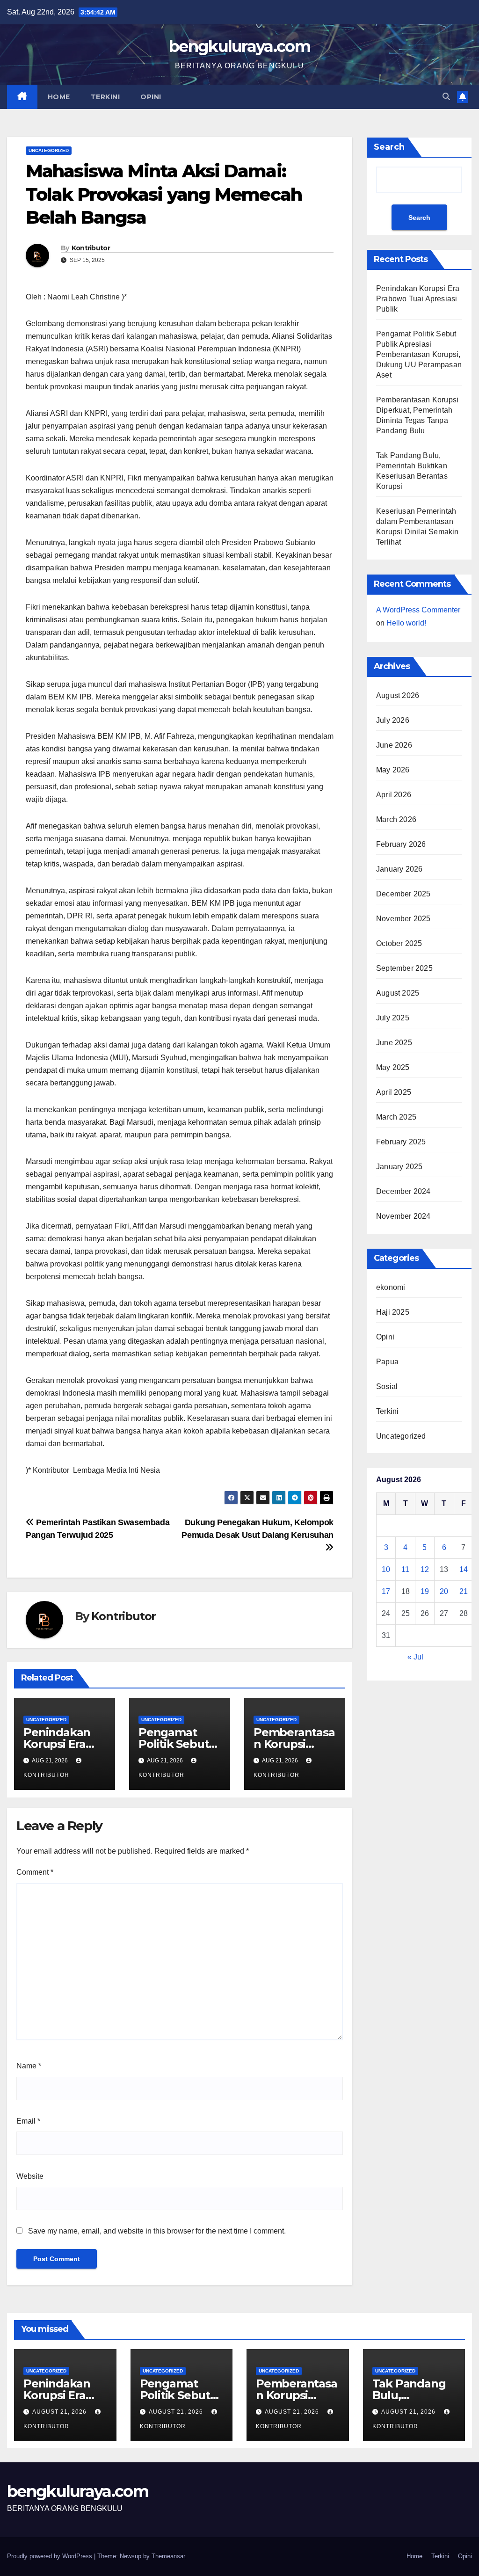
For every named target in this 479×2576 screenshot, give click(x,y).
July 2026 (393, 720)
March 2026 (396, 819)
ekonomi (391, 1287)
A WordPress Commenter (418, 610)
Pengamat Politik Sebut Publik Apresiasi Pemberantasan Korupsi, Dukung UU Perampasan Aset (419, 354)
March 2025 (396, 1117)
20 (444, 1591)
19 (425, 1591)
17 (386, 1591)
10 (386, 1569)
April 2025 (394, 1092)
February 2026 (401, 844)
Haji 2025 (393, 1312)
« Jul (415, 1657)
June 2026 (394, 745)
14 (464, 1569)
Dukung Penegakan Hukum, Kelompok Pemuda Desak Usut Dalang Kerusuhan (258, 1528)
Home (59, 97)
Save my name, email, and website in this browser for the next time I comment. (157, 2231)
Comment (35, 1872)
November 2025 (403, 919)
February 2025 (401, 1142)
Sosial (387, 1386)
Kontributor (91, 248)
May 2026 (393, 770)
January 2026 (399, 869)
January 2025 (399, 1167)
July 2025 (393, 1018)
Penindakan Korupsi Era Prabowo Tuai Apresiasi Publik (418, 299)
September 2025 (404, 968)
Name (29, 2066)
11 (405, 1569)
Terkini (105, 97)
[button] (446, 97)
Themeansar (168, 2556)
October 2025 (399, 943)
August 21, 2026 (60, 2412)
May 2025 (393, 1067)
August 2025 (398, 993)
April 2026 (394, 795)
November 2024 (403, 1216)
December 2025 (403, 894)
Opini (151, 97)
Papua (387, 1362)
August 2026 (398, 695)
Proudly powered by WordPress (51, 2556)
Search (389, 147)
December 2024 (403, 1191)
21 (464, 1591)
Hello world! (406, 623)
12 (425, 1569)
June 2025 (394, 1043)
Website (30, 2176)
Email (28, 2121)
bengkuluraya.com (239, 46)
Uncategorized (49, 150)
